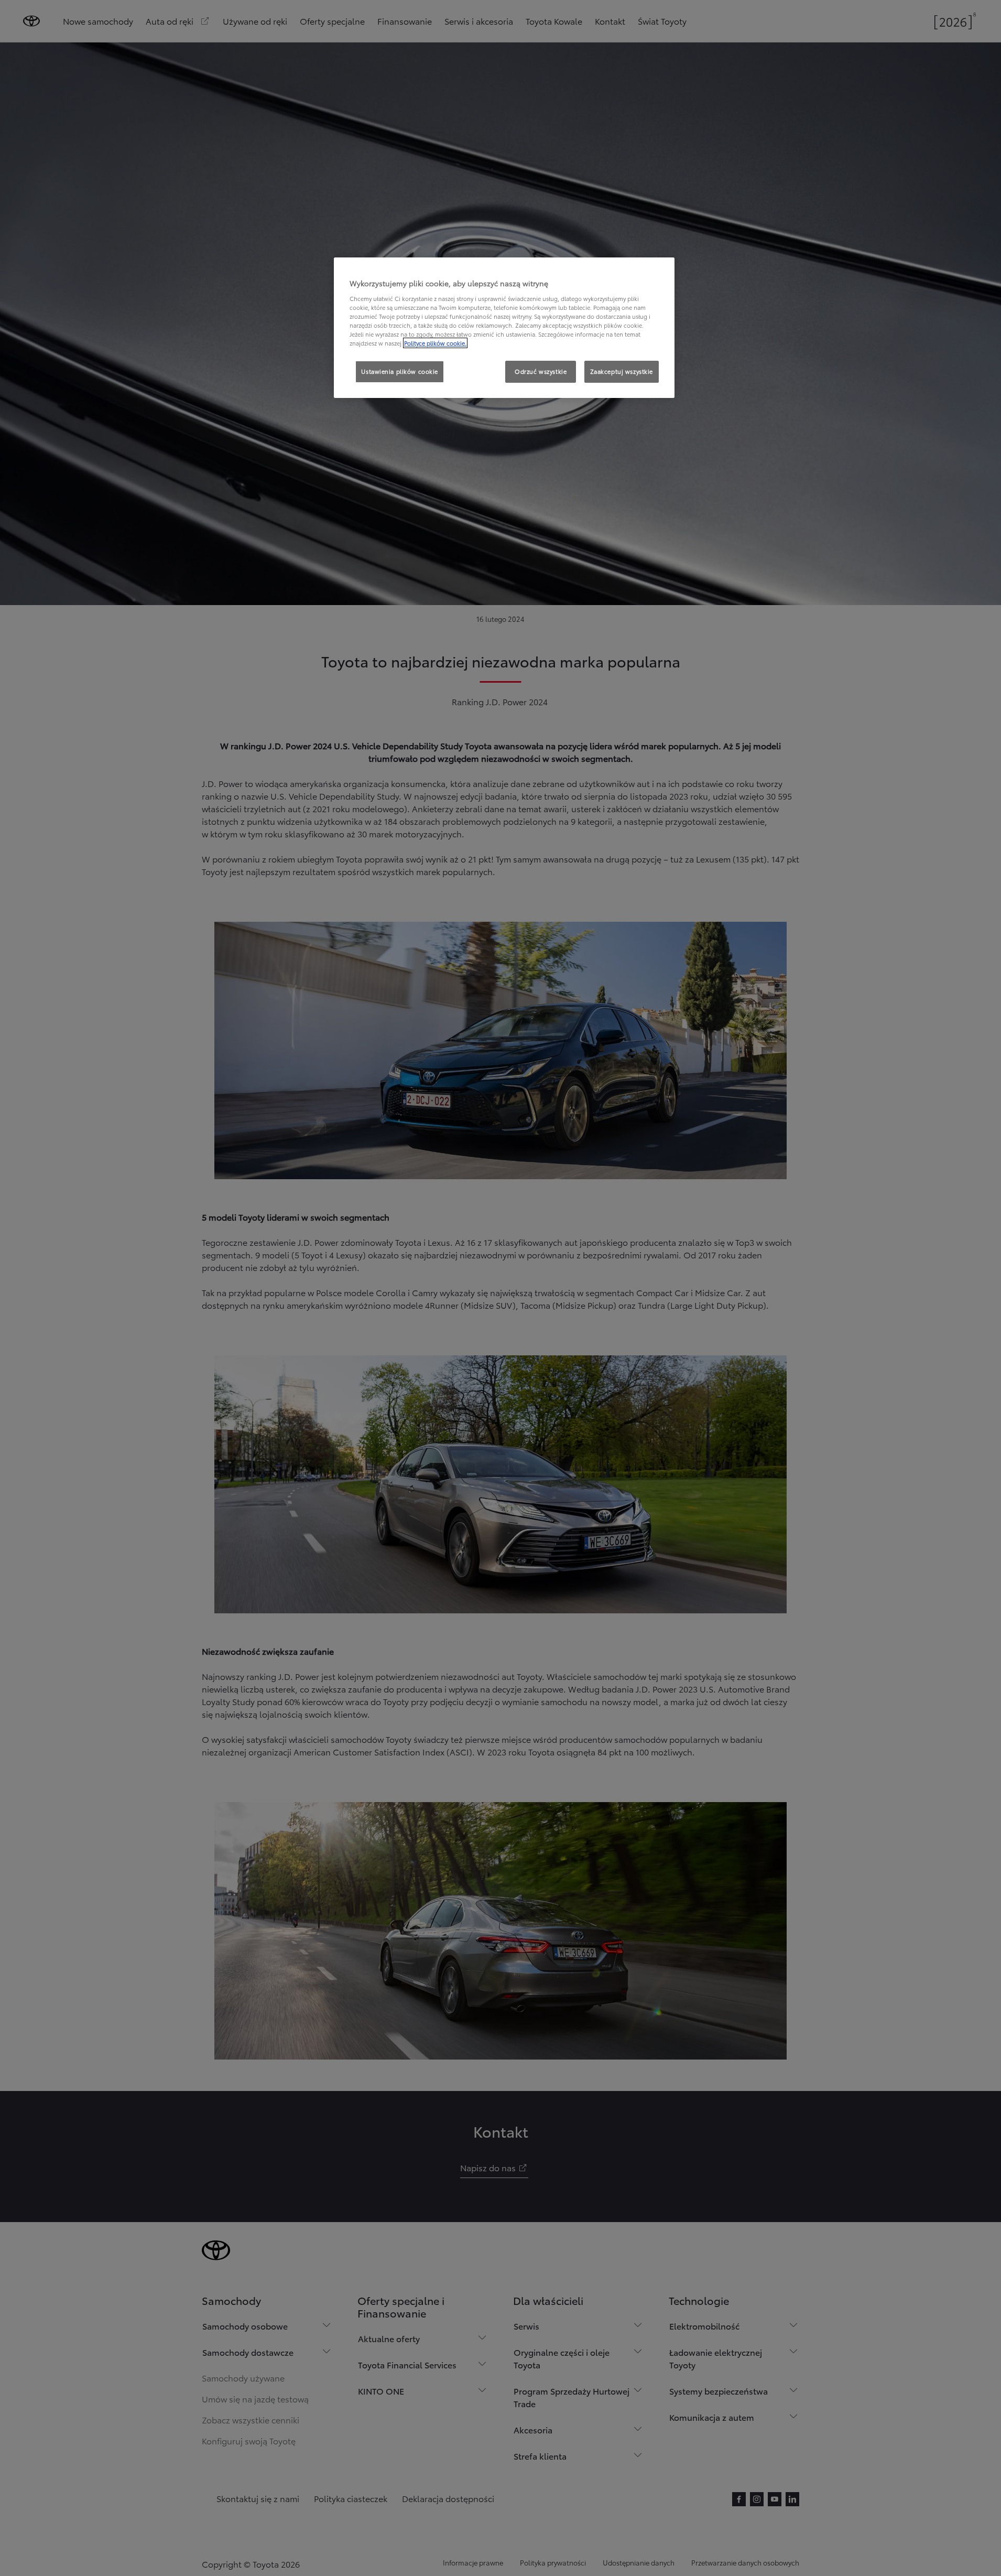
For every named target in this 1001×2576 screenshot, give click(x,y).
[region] (504, 328)
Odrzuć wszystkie (541, 371)
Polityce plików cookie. (435, 343)
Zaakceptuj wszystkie (622, 371)
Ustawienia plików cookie (400, 371)
